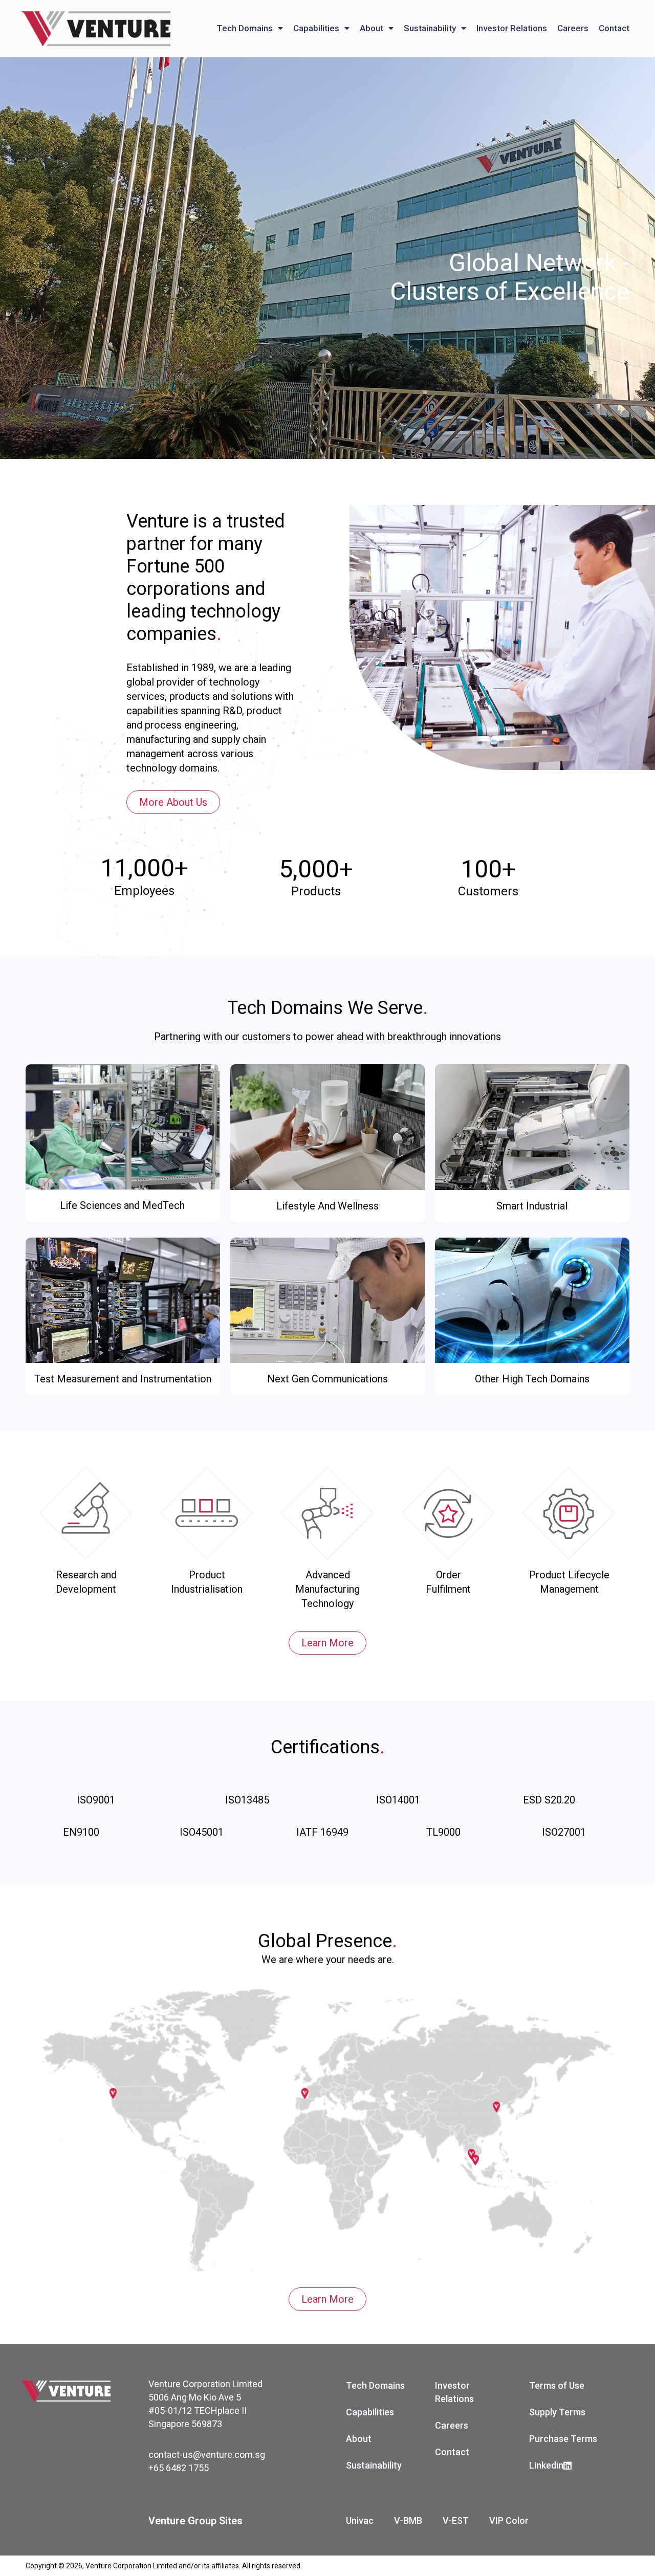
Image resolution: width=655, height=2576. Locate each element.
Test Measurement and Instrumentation (123, 1379)
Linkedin (546, 2465)
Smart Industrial (532, 1206)
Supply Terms (557, 2412)
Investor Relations (512, 28)
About (372, 28)
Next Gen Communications (327, 1379)
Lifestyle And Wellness (327, 1206)
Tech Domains (245, 28)
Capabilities (316, 28)
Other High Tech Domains (532, 1379)
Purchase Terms (563, 2439)
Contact (614, 28)
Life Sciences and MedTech (122, 1205)
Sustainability (430, 28)
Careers (573, 28)
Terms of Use (557, 2385)
